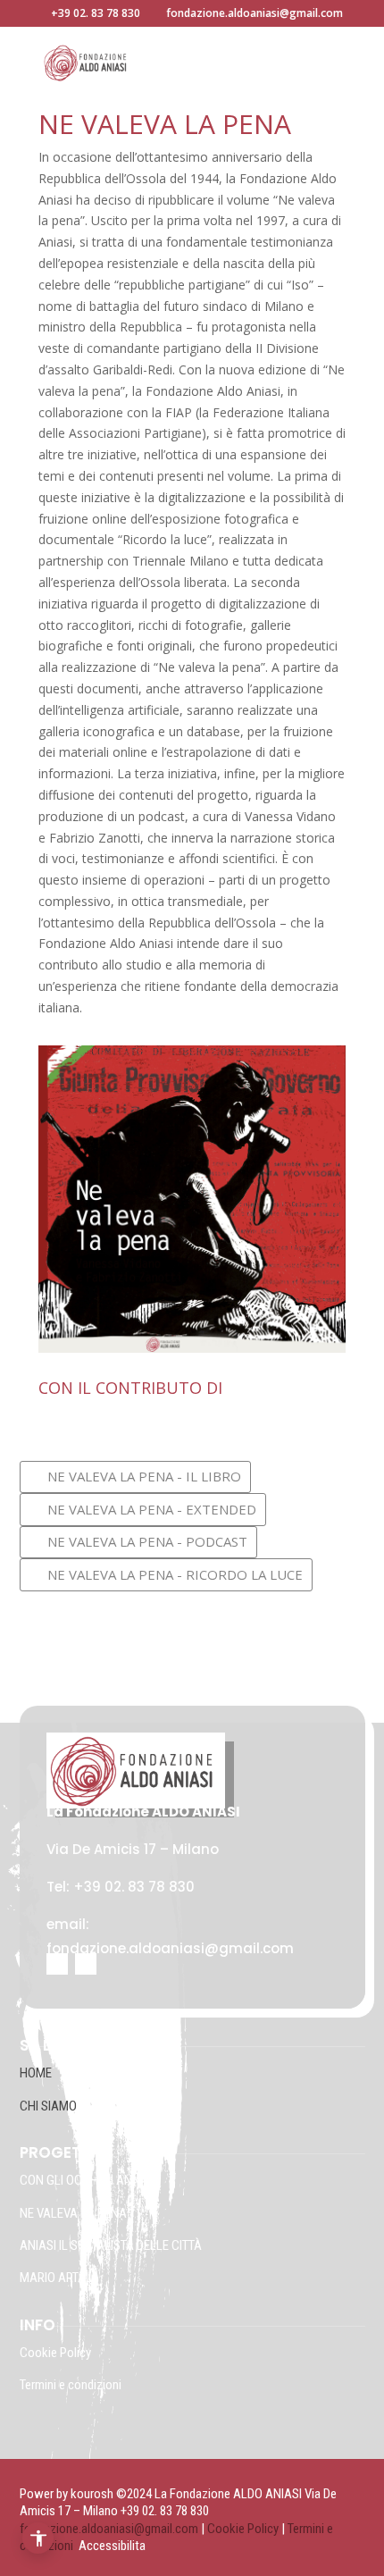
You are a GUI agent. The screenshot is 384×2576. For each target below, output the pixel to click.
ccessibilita (116, 2546)
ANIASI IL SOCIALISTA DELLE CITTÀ (111, 2245)
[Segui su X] (86, 1964)
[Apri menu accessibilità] (38, 2538)
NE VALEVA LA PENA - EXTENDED (152, 1509)
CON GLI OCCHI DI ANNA (84, 2180)
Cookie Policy (57, 2353)
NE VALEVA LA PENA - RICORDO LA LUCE (175, 1574)
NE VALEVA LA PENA (73, 2213)
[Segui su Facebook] (57, 1964)
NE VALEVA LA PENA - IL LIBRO (144, 1476)
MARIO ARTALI (57, 2278)
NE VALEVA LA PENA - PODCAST (147, 1541)
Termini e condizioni (71, 2385)
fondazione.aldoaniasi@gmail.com (109, 2529)
